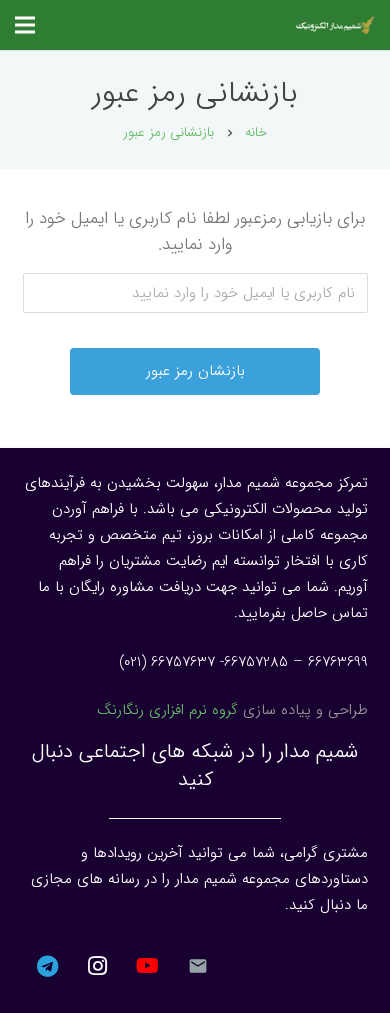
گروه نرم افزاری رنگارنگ (167, 710)
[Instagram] (98, 966)
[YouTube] (148, 966)
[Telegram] (48, 966)
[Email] (198, 966)
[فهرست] (25, 25)
